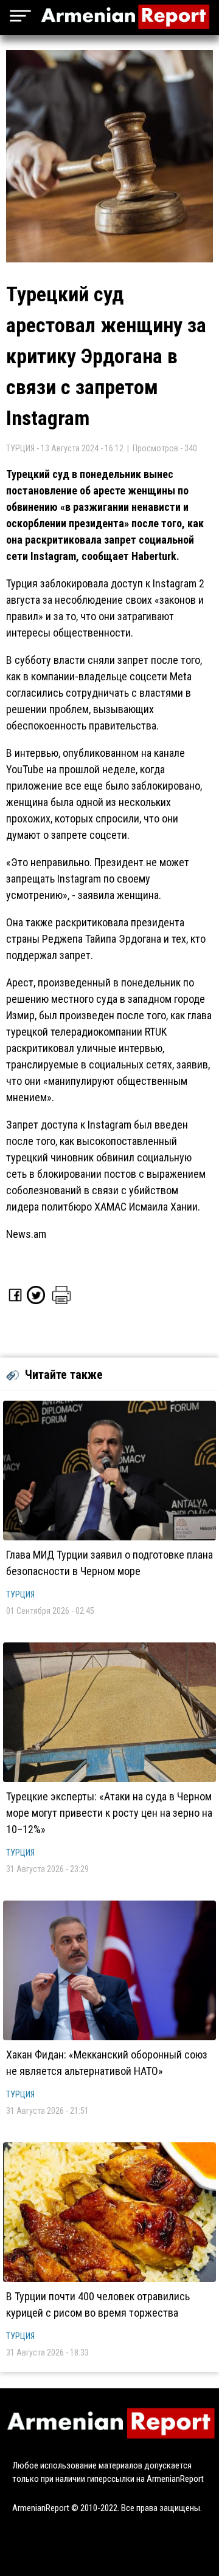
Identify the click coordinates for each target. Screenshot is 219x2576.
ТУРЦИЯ (20, 1594)
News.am (26, 1234)
